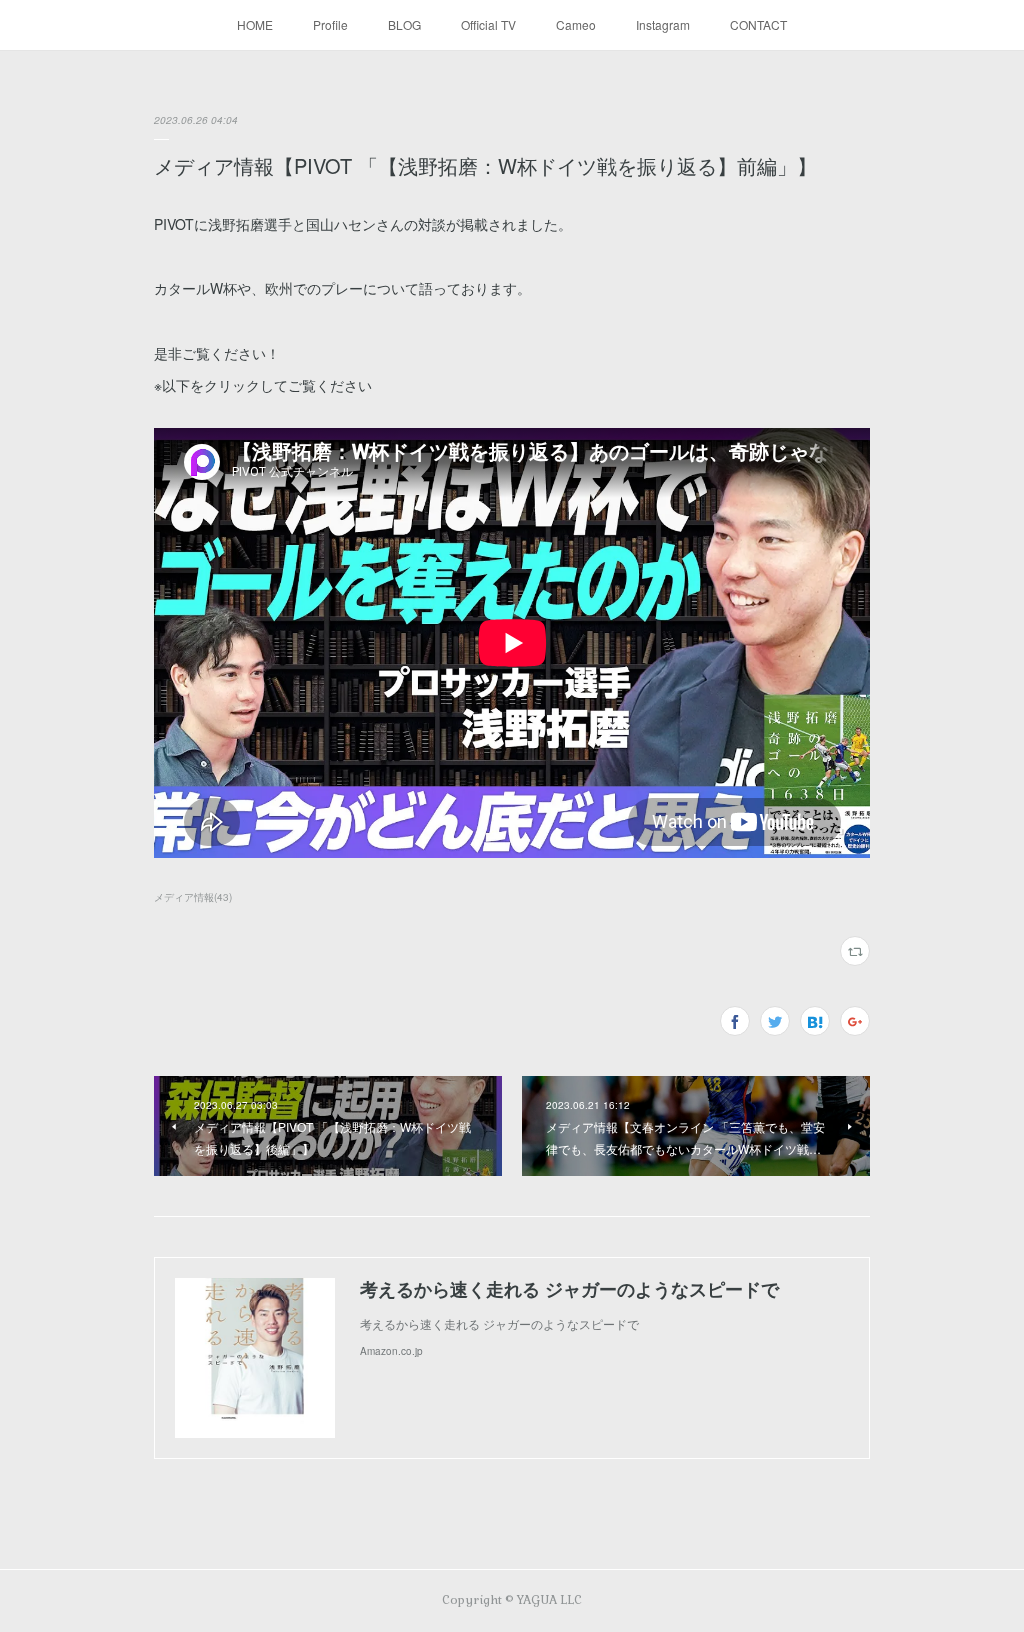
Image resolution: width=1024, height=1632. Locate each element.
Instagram (663, 24)
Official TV (488, 24)
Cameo (576, 24)
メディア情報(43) (193, 897)
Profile (330, 24)
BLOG (404, 24)
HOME (255, 24)
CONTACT (758, 24)
